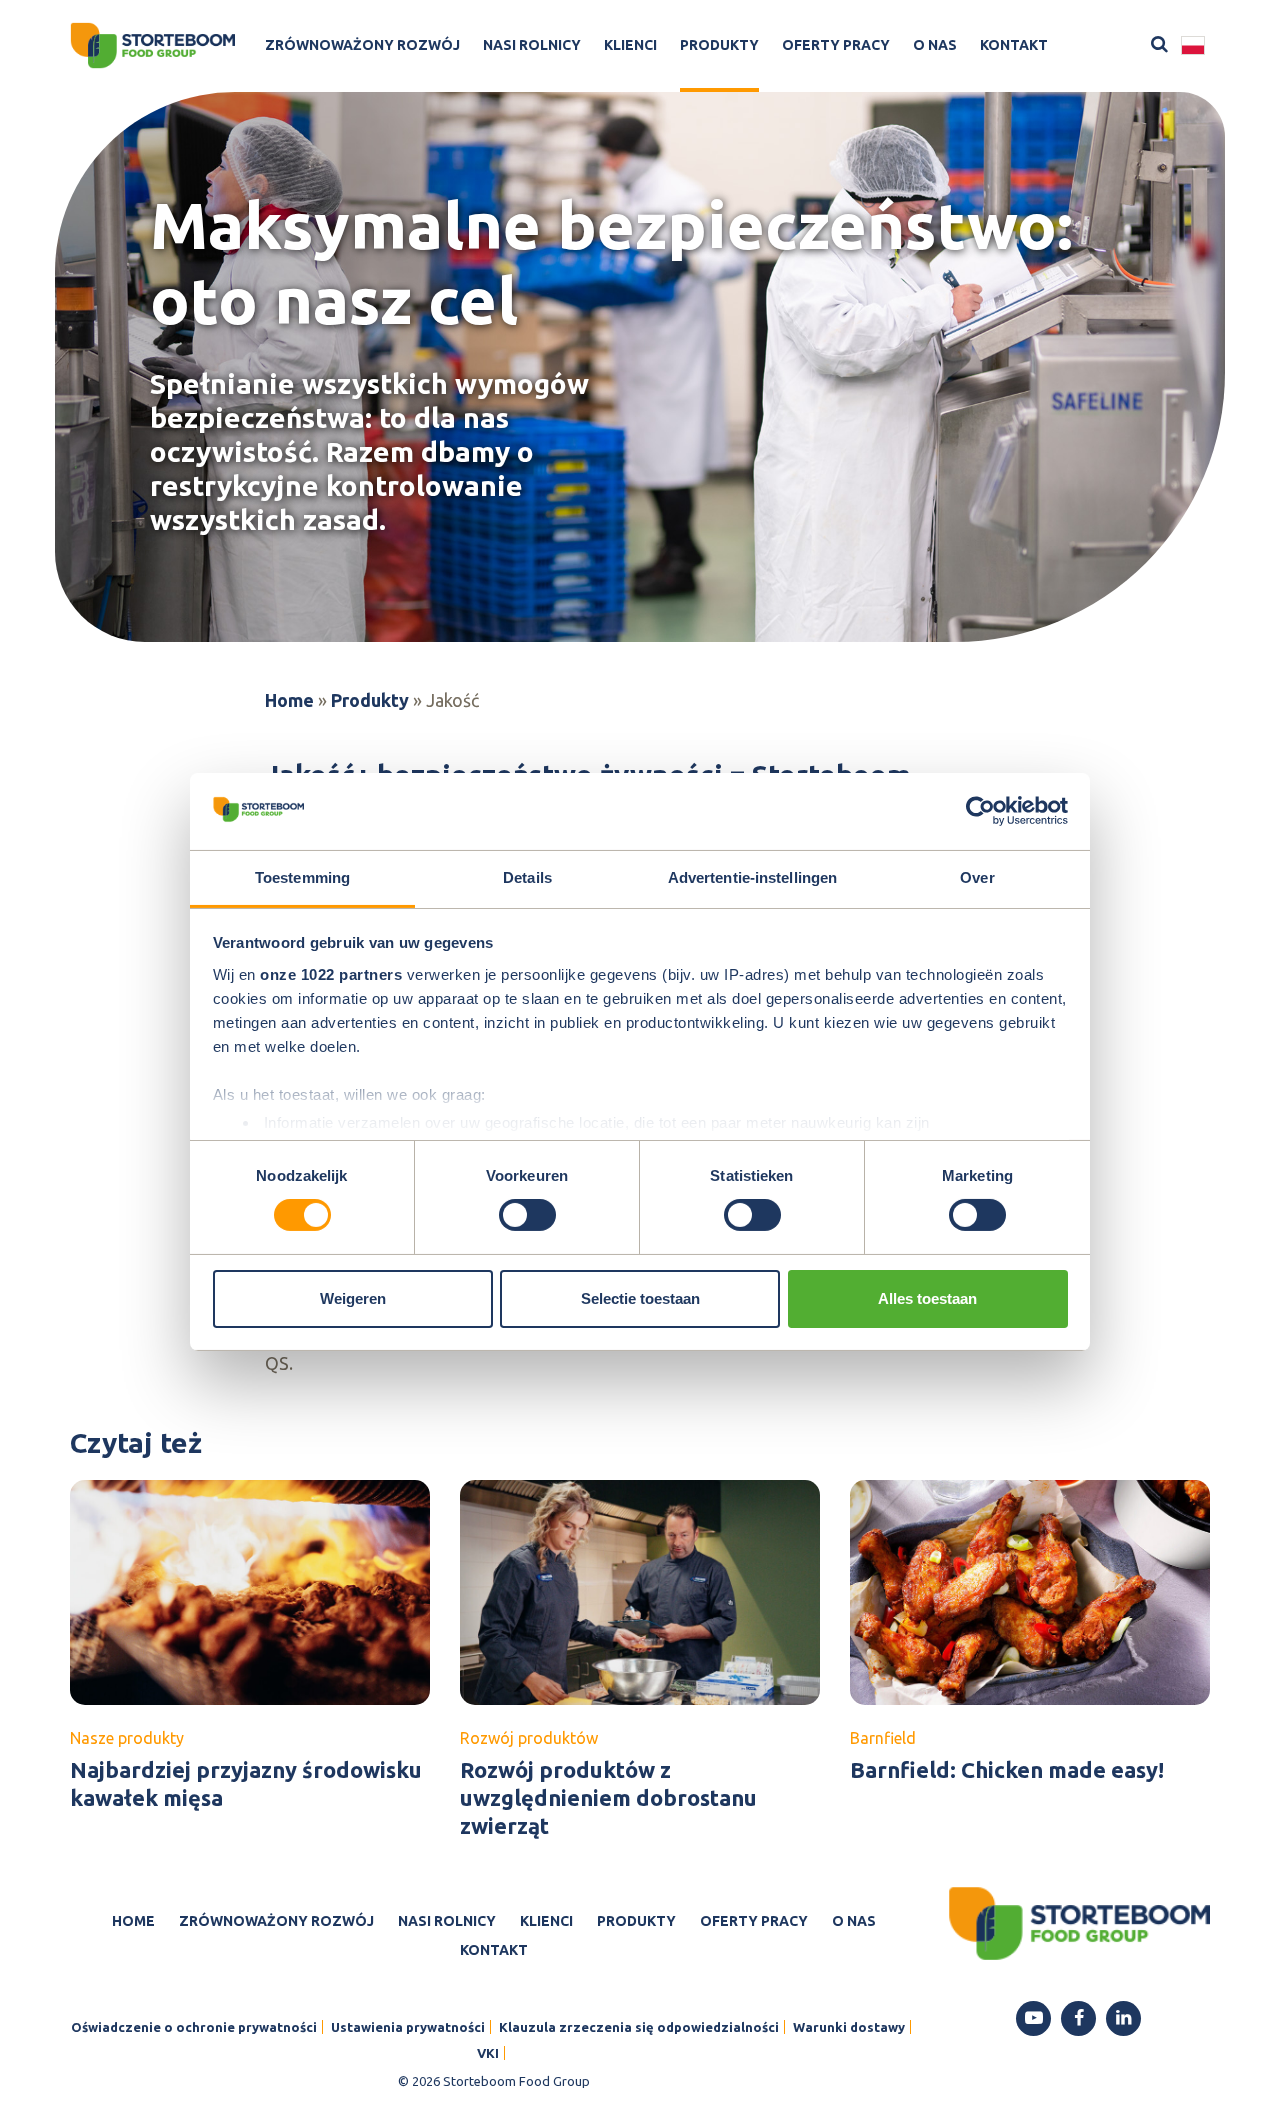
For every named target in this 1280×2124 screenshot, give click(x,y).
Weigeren (353, 1298)
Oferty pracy (836, 45)
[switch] (527, 1215)
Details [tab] (527, 877)
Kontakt (1014, 45)
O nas (935, 45)
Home (289, 700)
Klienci (630, 45)
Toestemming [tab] (302, 877)
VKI (488, 2053)
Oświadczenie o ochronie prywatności (194, 2027)
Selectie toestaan (640, 1298)
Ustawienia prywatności (408, 2027)
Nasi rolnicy (532, 45)
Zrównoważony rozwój (362, 45)
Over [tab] (977, 877)
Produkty (719, 45)
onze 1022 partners (331, 974)
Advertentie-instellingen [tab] (752, 877)
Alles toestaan (927, 1298)
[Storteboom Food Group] (152, 45)
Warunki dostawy (849, 2027)
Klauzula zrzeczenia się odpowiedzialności (639, 2027)
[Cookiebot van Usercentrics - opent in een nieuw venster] (980, 811)
